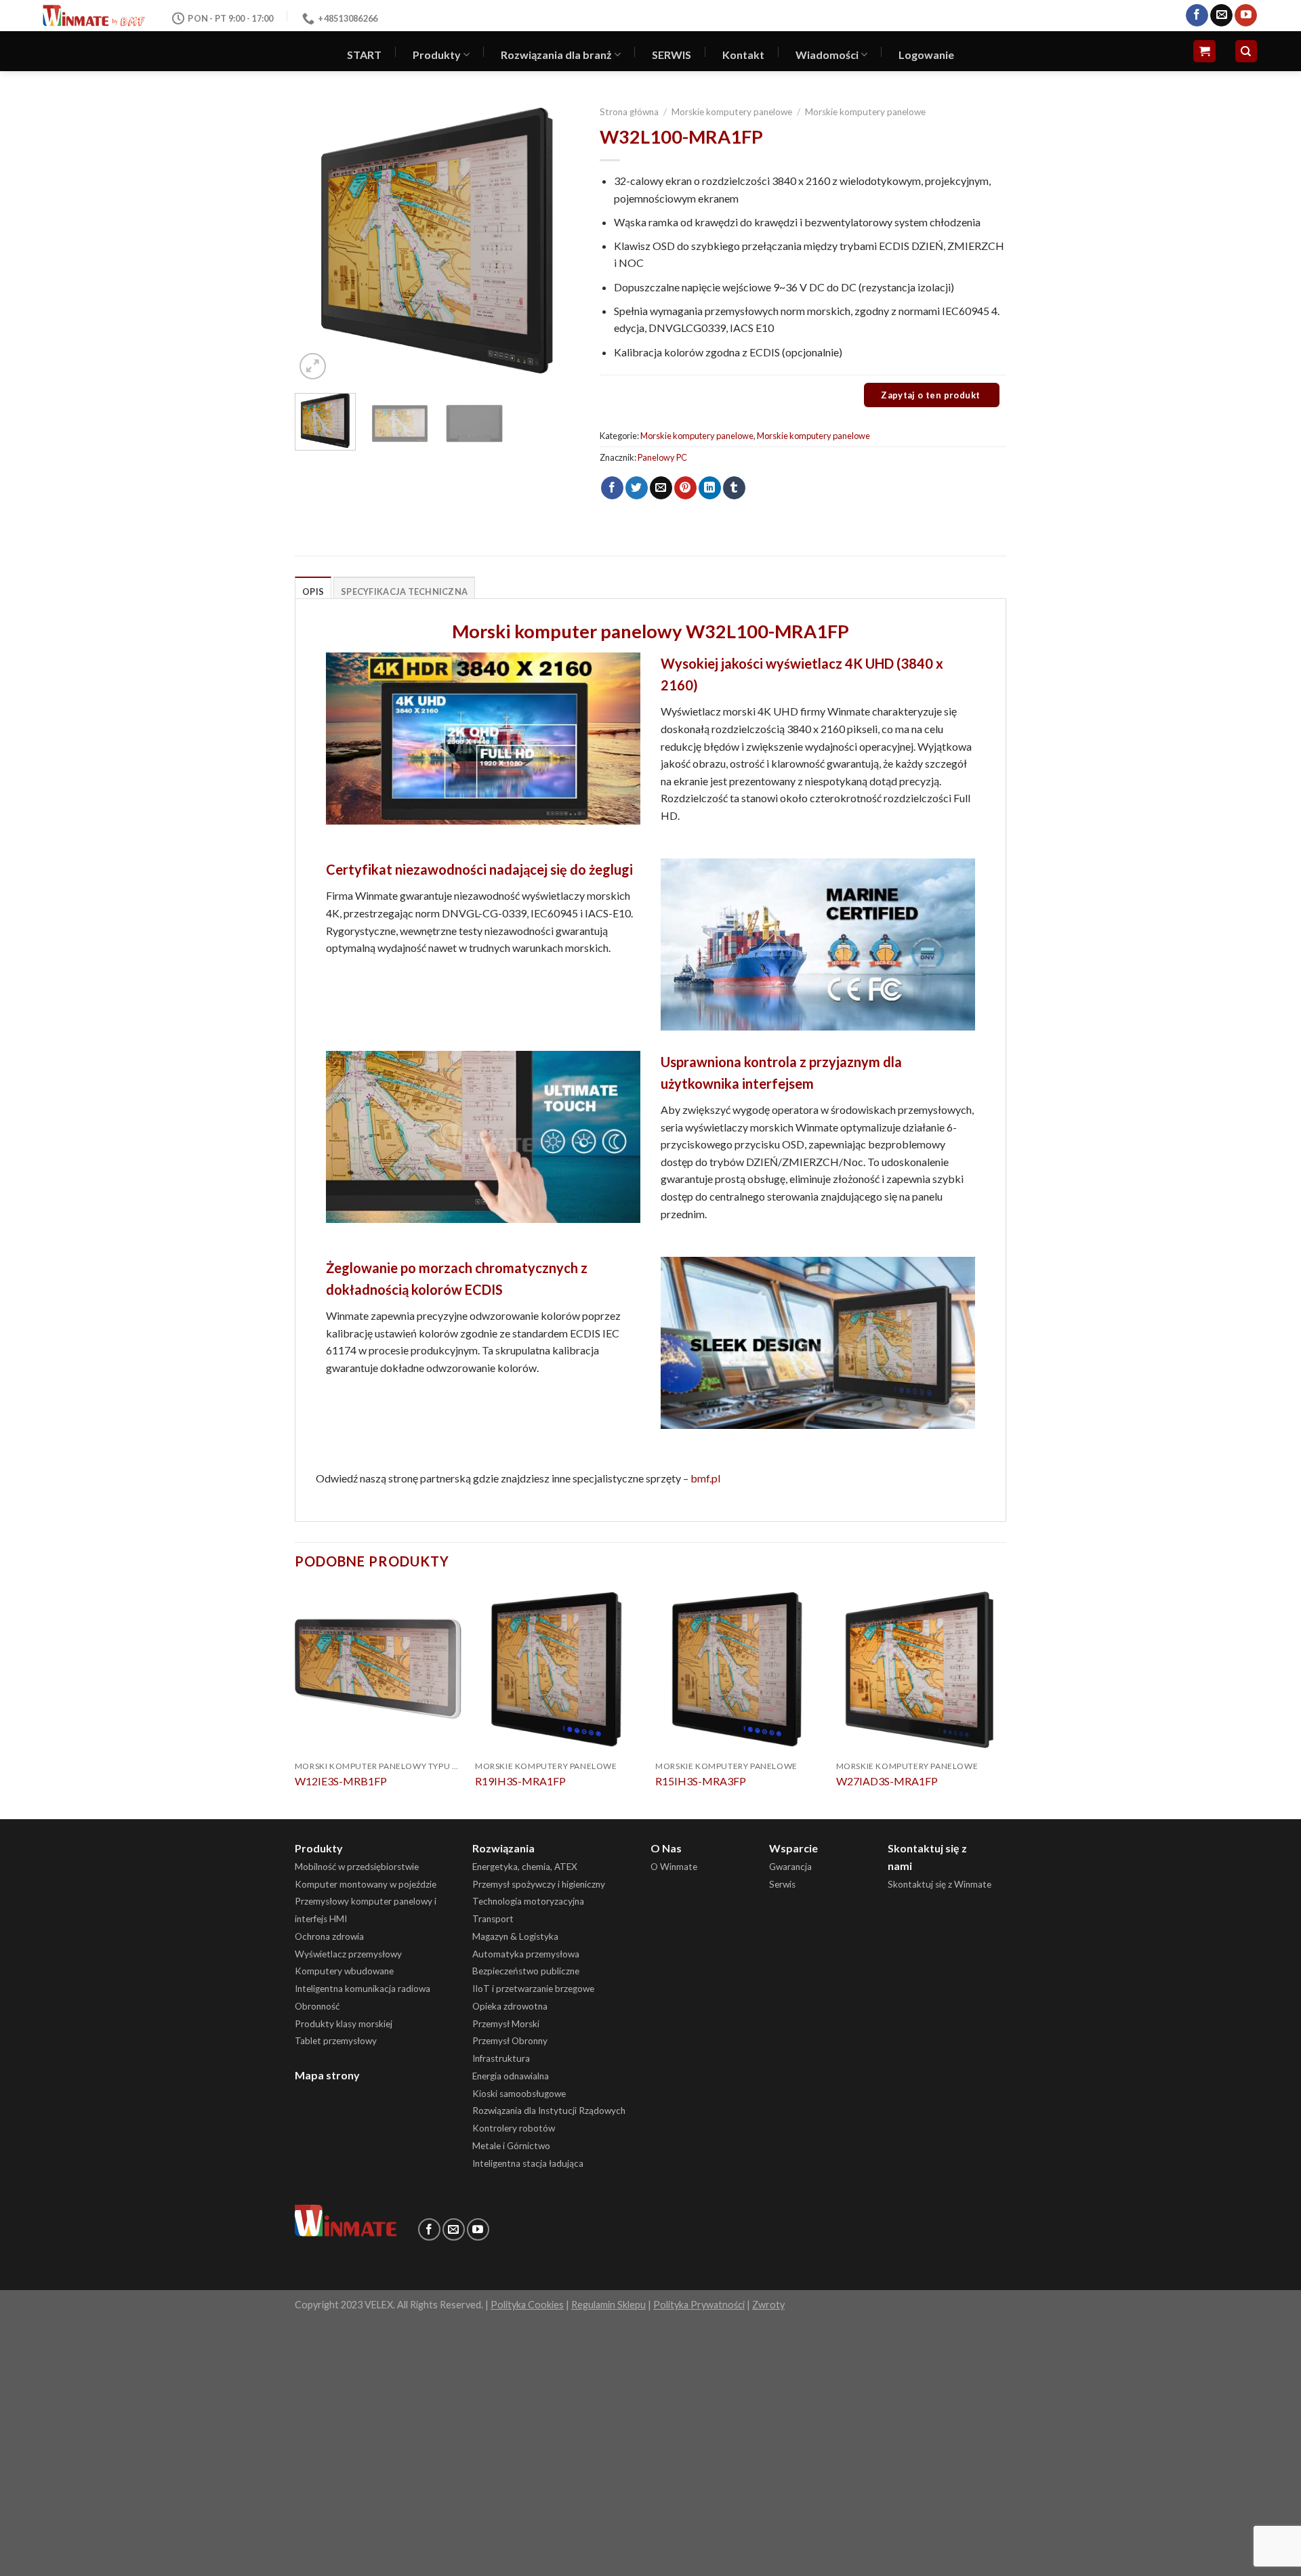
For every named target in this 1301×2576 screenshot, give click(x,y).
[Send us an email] (1221, 16)
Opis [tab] (313, 591)
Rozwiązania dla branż (556, 55)
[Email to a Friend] (661, 488)
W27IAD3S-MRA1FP (887, 1781)
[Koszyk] (1204, 51)
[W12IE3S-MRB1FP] (378, 1670)
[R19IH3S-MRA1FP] (559, 1670)
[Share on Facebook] (612, 488)
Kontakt (743, 55)
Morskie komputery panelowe (732, 112)
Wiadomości (827, 55)
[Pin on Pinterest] (685, 488)
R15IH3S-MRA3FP (701, 1781)
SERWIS (672, 55)
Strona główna (629, 112)
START (364, 55)
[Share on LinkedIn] (710, 488)
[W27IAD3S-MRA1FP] (920, 1670)
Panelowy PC (662, 457)
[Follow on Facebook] (1197, 16)
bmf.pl (705, 1478)
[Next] (556, 241)
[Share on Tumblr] (734, 488)
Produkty (437, 55)
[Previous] (318, 241)
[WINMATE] (94, 15)
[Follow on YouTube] (1246, 16)
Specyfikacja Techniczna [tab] (404, 591)
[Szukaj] (1246, 51)
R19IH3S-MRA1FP (520, 1781)
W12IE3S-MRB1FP (341, 1781)
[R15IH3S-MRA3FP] (739, 1670)
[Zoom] (313, 366)
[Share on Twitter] (637, 488)
